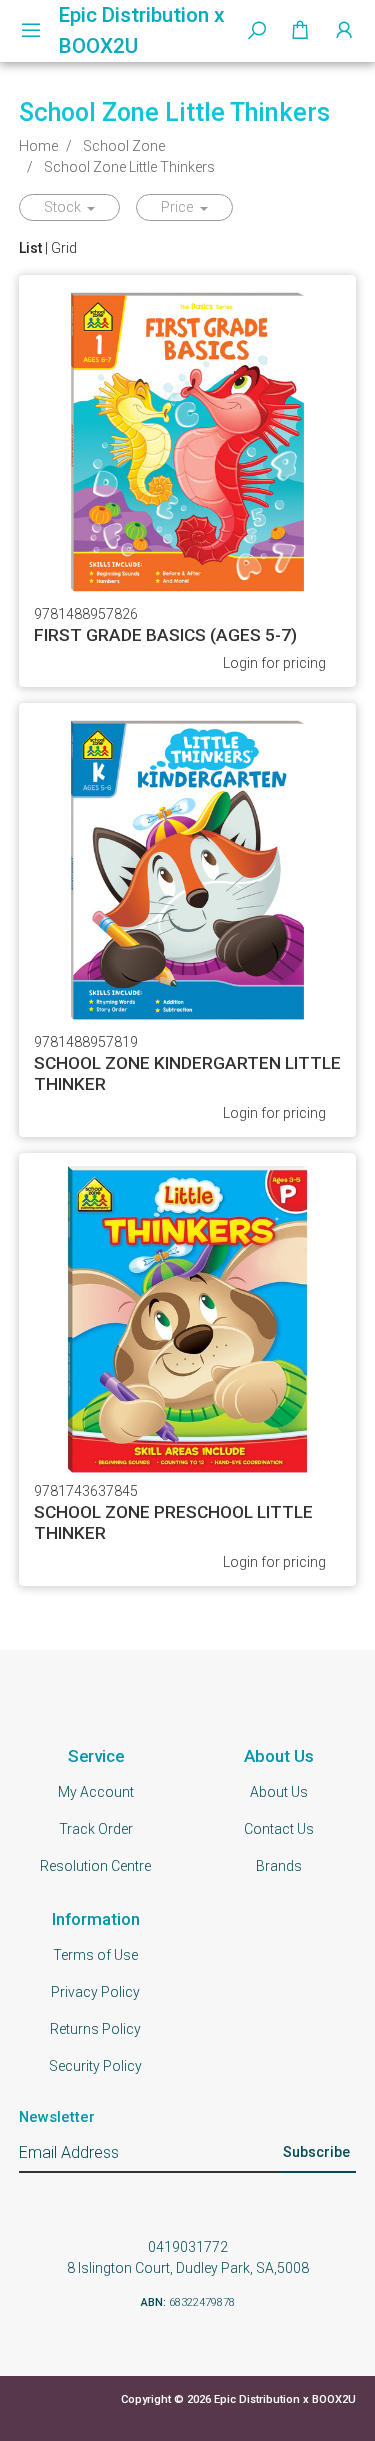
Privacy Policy (95, 1992)
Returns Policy (95, 2029)
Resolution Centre (95, 1866)
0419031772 (188, 2247)
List (30, 248)
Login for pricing (274, 663)
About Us (279, 1792)
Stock (64, 207)
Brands (279, 1866)
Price (178, 207)
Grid (64, 248)
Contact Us (279, 1829)
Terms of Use (95, 1955)
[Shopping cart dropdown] (300, 31)
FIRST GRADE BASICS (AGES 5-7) (165, 635)
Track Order (96, 1829)
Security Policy (95, 2066)
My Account (96, 1792)
